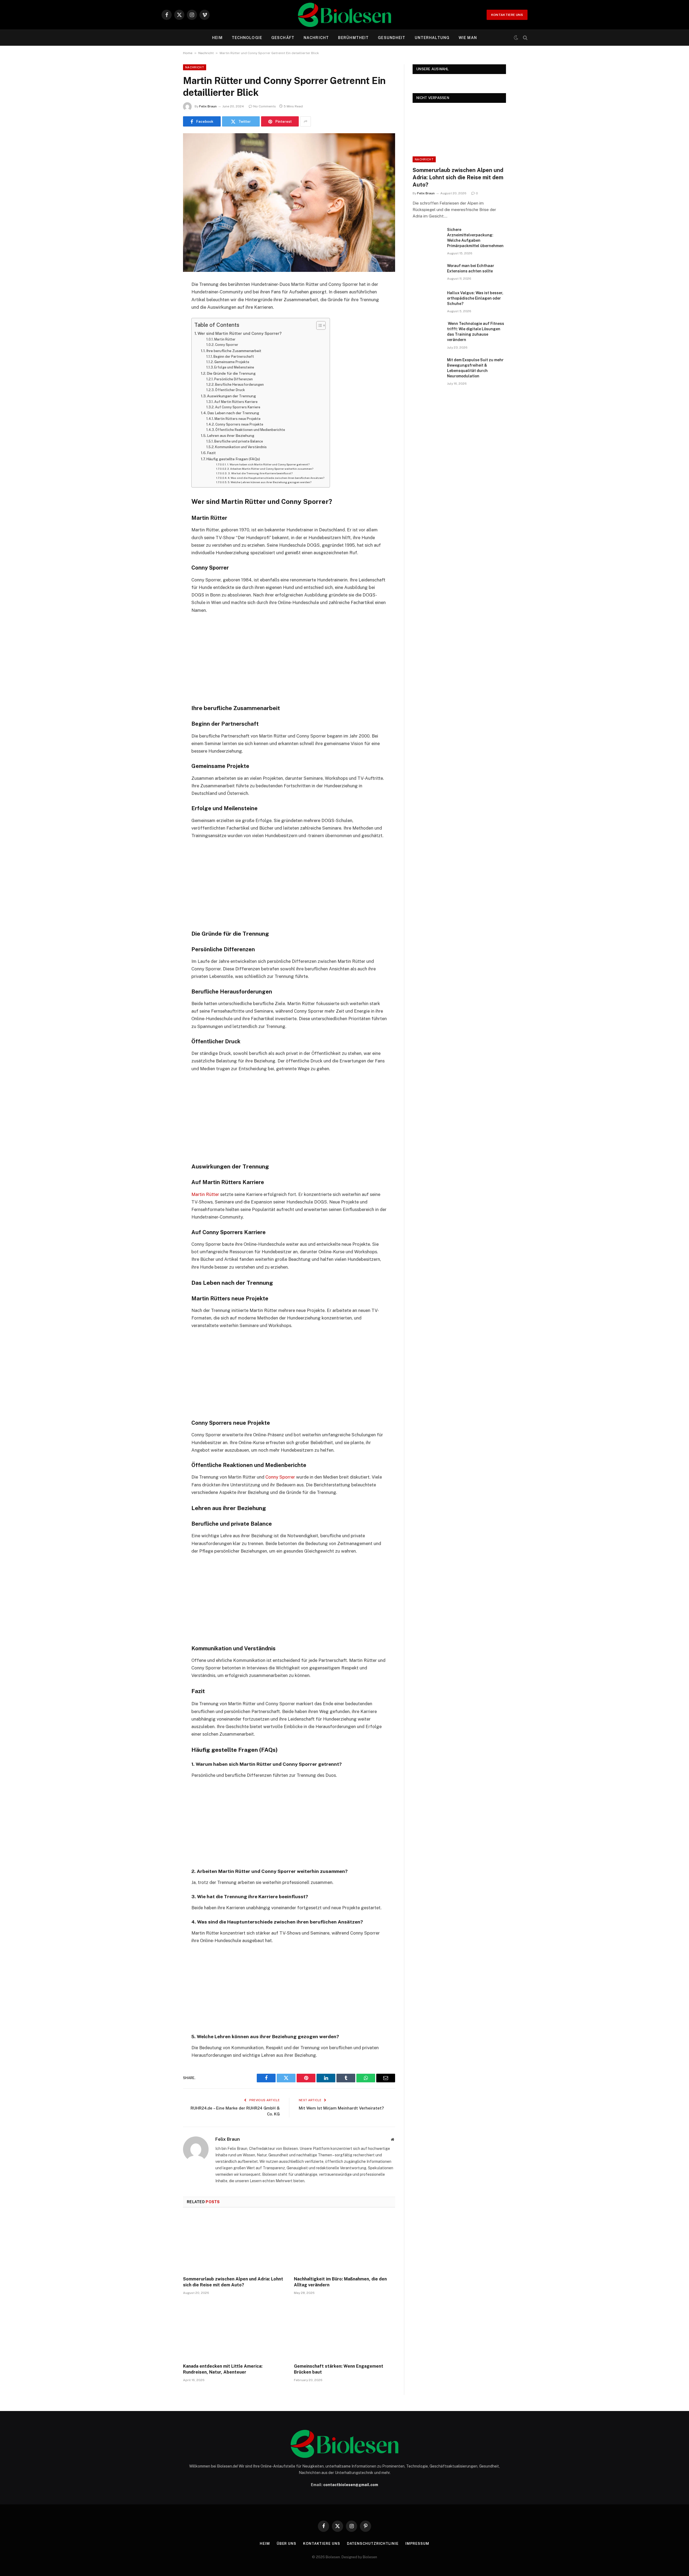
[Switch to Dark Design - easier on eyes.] (516, 38)
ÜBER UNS (287, 2544)
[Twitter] (164, 312)
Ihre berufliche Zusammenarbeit (234, 351)
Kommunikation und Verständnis (241, 447)
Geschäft (283, 38)
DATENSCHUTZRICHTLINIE (373, 2544)
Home (188, 53)
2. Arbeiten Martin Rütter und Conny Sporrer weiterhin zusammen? (270, 469)
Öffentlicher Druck (230, 390)
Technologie (247, 38)
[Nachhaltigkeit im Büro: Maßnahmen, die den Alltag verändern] (344, 2244)
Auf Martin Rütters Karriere (236, 402)
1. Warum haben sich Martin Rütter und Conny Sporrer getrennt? (268, 464)
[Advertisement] (289, 658)
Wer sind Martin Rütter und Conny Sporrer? (240, 333)
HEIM (217, 38)
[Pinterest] (164, 340)
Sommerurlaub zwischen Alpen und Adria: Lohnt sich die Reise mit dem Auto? (233, 2282)
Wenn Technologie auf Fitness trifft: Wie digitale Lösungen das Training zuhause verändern (476, 332)
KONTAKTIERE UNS (507, 15)
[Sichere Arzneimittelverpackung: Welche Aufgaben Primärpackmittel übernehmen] (427, 237)
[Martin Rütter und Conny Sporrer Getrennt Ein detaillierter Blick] (289, 203)
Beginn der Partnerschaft (234, 357)
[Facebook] (164, 299)
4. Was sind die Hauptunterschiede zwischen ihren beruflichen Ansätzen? (276, 478)
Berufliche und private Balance (239, 441)
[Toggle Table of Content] (318, 325)
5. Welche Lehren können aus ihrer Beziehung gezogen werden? (270, 482)
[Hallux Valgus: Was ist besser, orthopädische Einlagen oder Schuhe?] (427, 300)
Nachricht (316, 38)
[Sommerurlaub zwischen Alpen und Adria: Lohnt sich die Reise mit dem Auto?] (234, 2244)
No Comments (265, 106)
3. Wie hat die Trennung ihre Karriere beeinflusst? (260, 473)
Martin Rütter (225, 339)
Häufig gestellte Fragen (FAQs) (233, 459)
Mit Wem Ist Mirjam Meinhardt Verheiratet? (341, 2108)
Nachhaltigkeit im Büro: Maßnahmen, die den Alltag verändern (340, 2282)
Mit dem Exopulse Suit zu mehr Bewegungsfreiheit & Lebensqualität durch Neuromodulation (475, 368)
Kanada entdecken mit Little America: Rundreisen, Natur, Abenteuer (223, 2369)
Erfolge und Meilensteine (234, 367)
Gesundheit (392, 38)
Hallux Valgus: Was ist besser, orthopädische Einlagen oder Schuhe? (475, 298)
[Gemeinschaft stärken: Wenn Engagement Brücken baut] (344, 2331)
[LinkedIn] (164, 326)
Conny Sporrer (227, 345)
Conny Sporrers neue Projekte (239, 424)
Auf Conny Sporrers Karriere (238, 407)
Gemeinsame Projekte (232, 362)
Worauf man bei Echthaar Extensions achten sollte (471, 268)
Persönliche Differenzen (233, 379)
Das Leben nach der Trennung (233, 413)
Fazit (211, 453)
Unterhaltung (432, 38)
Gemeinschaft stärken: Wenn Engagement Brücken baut (339, 2369)
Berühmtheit (353, 38)
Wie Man (468, 38)
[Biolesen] (344, 15)
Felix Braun (208, 106)
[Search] (525, 38)
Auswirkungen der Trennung (231, 396)
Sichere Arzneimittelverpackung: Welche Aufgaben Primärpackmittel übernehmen (475, 238)
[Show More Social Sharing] (305, 121)
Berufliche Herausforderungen (239, 385)
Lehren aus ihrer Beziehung (231, 436)
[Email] (164, 353)
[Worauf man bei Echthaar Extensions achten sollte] (427, 273)
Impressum (417, 2544)
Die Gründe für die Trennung (231, 373)
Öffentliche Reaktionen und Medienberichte (250, 430)
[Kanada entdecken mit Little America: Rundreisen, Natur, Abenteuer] (234, 2331)
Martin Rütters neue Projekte (238, 419)
